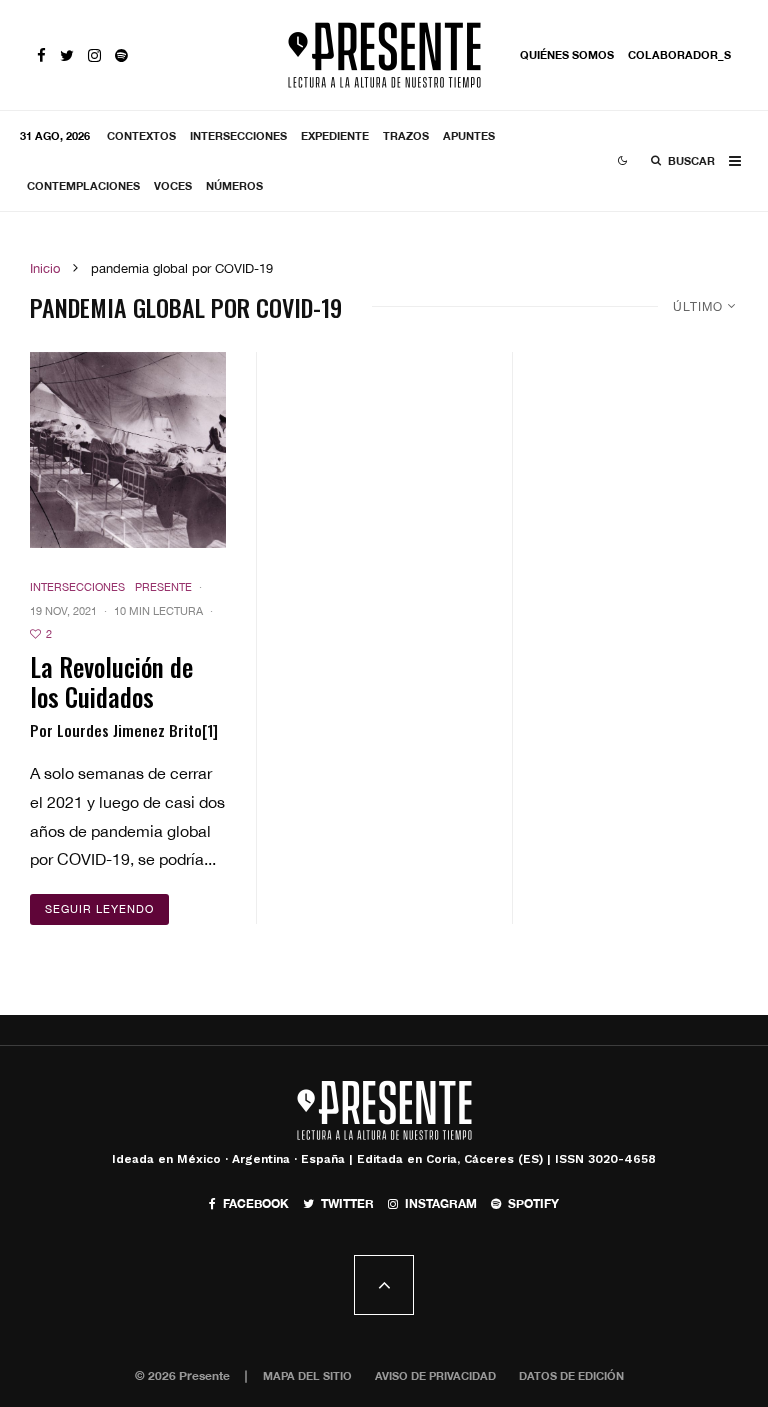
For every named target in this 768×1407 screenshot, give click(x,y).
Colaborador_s (679, 54)
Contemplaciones (83, 185)
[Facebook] (41, 55)
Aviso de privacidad (435, 1375)
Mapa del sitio (307, 1375)
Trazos (406, 135)
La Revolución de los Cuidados (111, 682)
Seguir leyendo (99, 909)
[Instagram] (94, 55)
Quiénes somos (567, 54)
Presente (163, 587)
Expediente (335, 135)
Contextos (141, 135)
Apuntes (469, 135)
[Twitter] (67, 55)
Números (234, 185)
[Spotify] (121, 55)
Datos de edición (571, 1375)
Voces (173, 185)
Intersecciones (238, 135)
